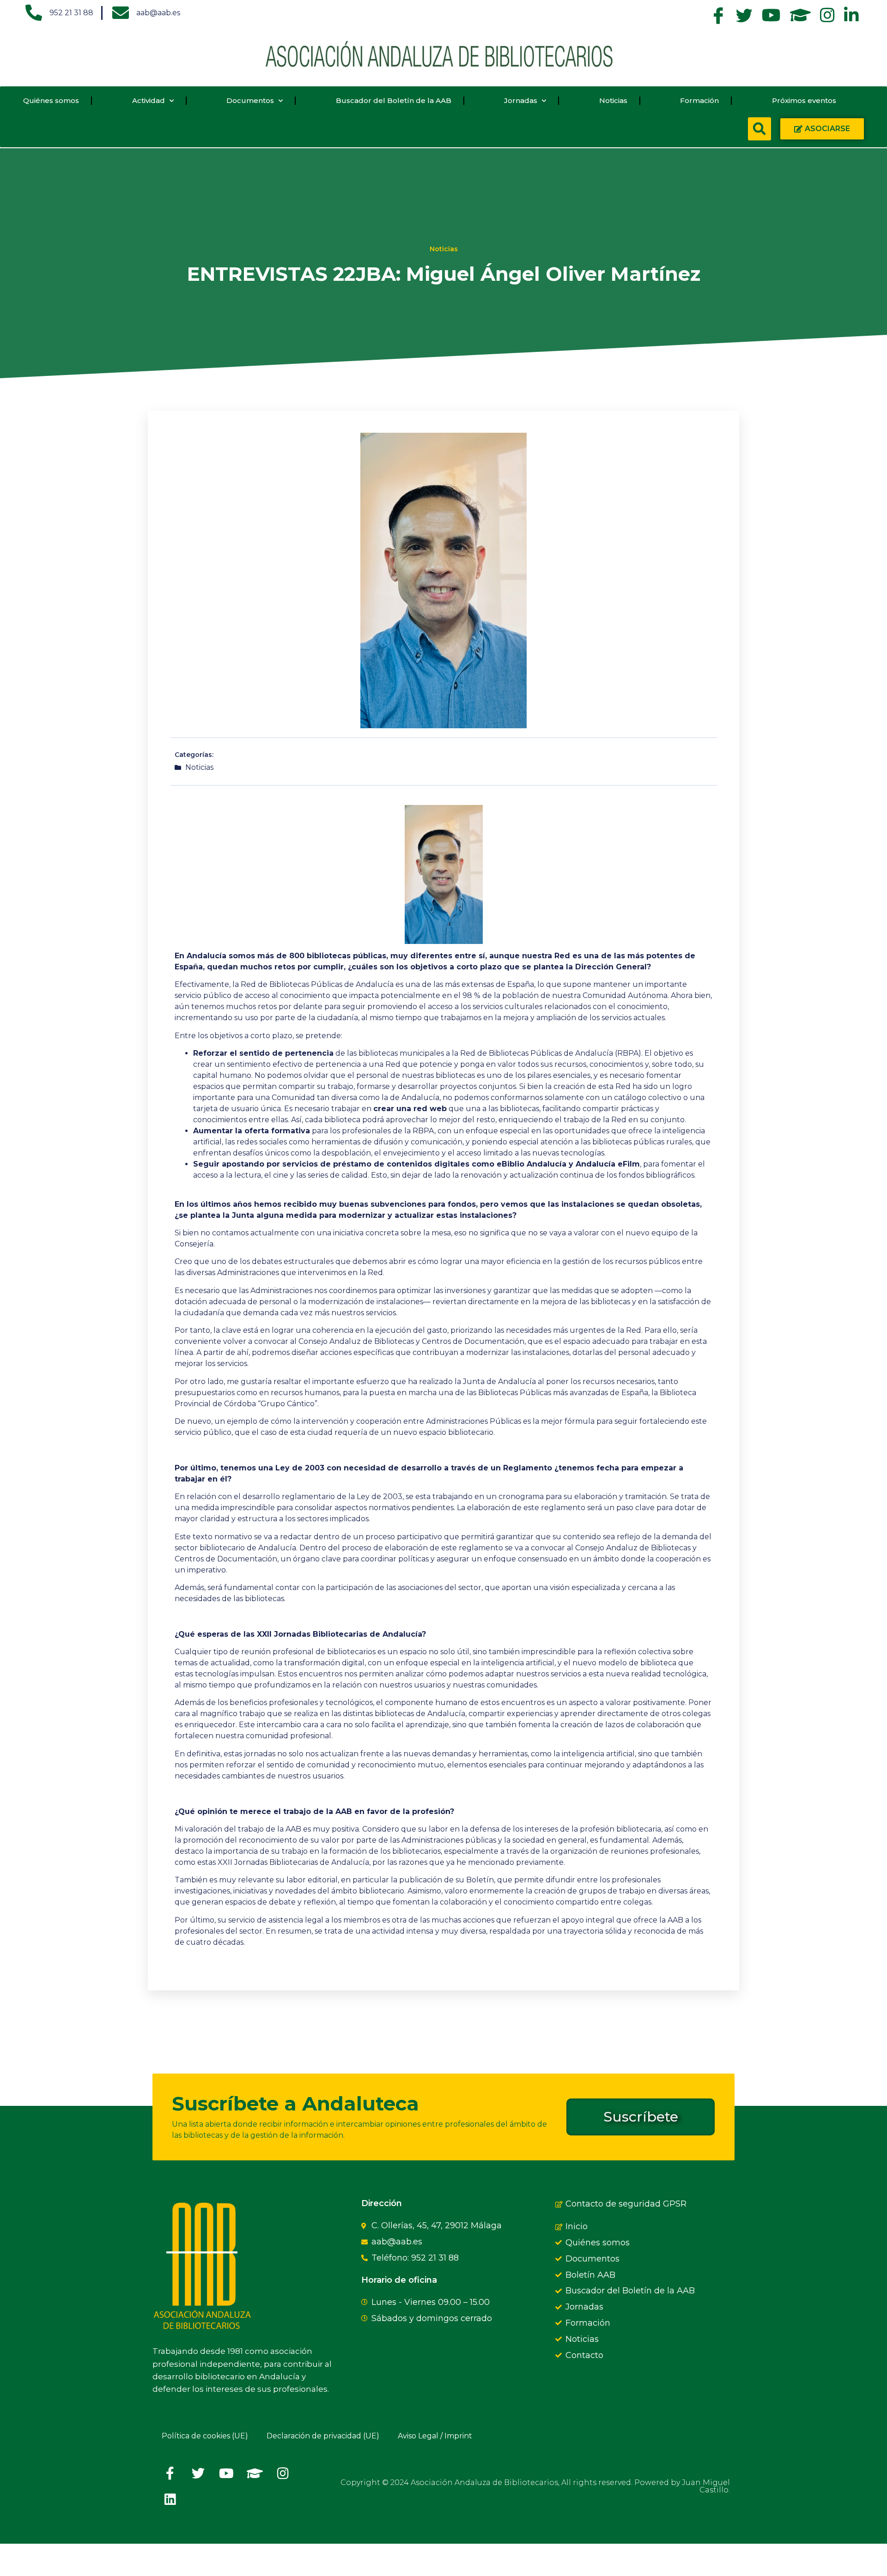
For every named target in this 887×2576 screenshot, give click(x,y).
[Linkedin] (170, 2499)
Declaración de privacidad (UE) (323, 2436)
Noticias (613, 100)
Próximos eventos (804, 100)
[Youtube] (226, 2473)
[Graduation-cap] (255, 2473)
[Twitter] (198, 2473)
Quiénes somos (51, 100)
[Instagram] (283, 2473)
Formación (699, 100)
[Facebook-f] (170, 2473)
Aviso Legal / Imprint (435, 2436)
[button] (759, 129)
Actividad (149, 100)
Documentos (250, 100)
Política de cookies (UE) (205, 2436)
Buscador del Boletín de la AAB (394, 100)
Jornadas (521, 100)
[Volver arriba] (164, 2560)
